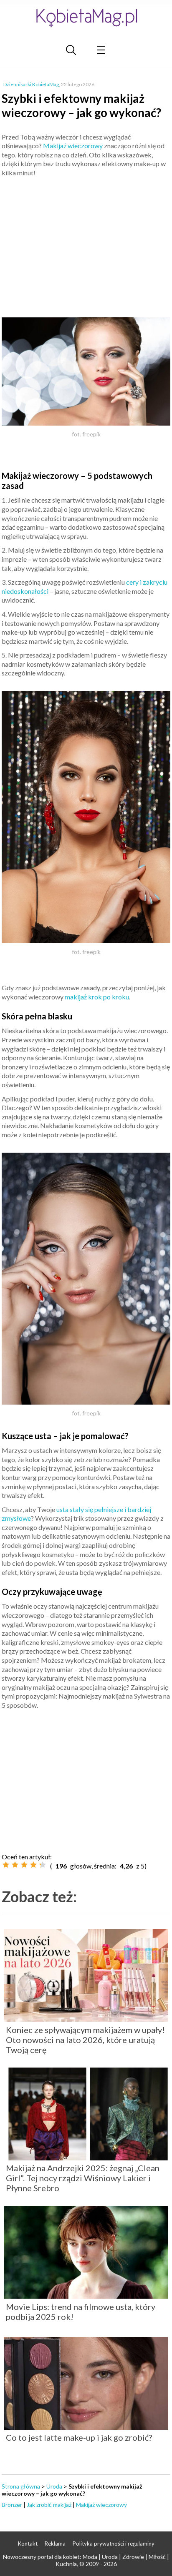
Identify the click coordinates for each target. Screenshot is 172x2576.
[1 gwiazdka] (6, 1865)
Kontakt (28, 2544)
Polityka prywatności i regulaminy (114, 2544)
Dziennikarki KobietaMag (31, 84)
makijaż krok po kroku (97, 997)
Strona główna (21, 2486)
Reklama (55, 2544)
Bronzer (12, 2505)
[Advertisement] (86, 244)
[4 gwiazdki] (33, 1865)
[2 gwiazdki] (15, 1865)
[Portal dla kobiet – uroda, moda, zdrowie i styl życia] (86, 18)
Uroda (54, 2486)
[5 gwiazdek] (43, 1865)
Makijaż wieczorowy (73, 146)
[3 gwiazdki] (24, 1865)
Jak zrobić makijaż (49, 2505)
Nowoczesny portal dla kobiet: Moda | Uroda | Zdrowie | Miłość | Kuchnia (86, 2560)
